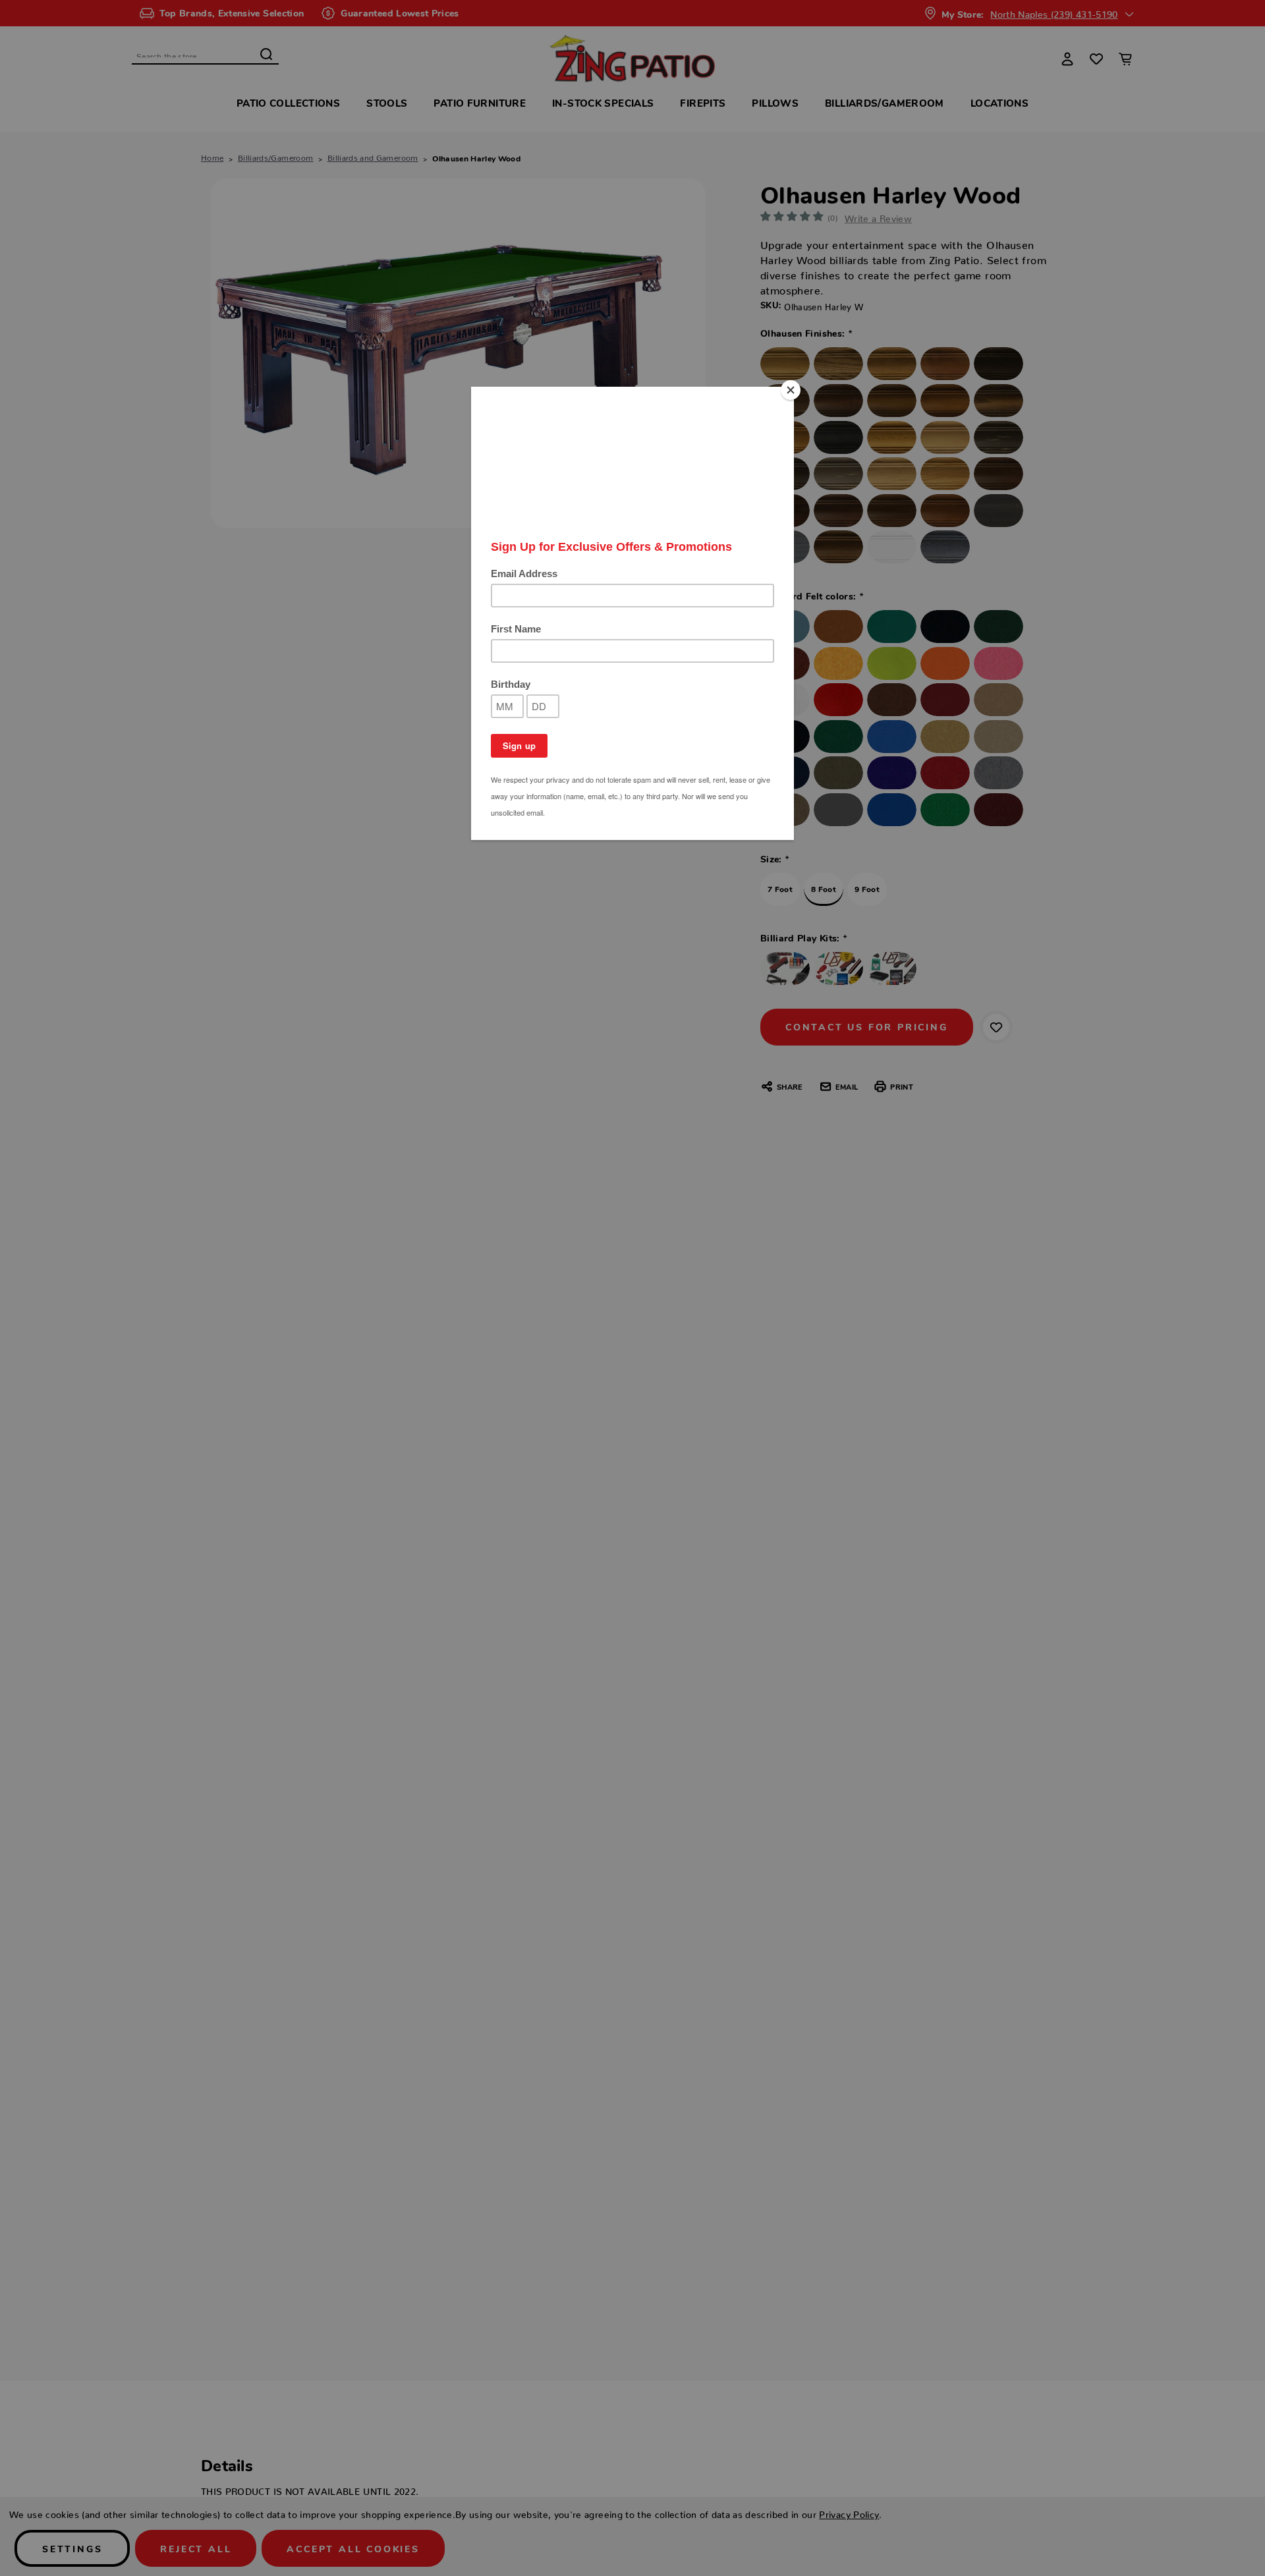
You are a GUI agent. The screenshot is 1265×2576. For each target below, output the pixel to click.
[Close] (791, 390)
